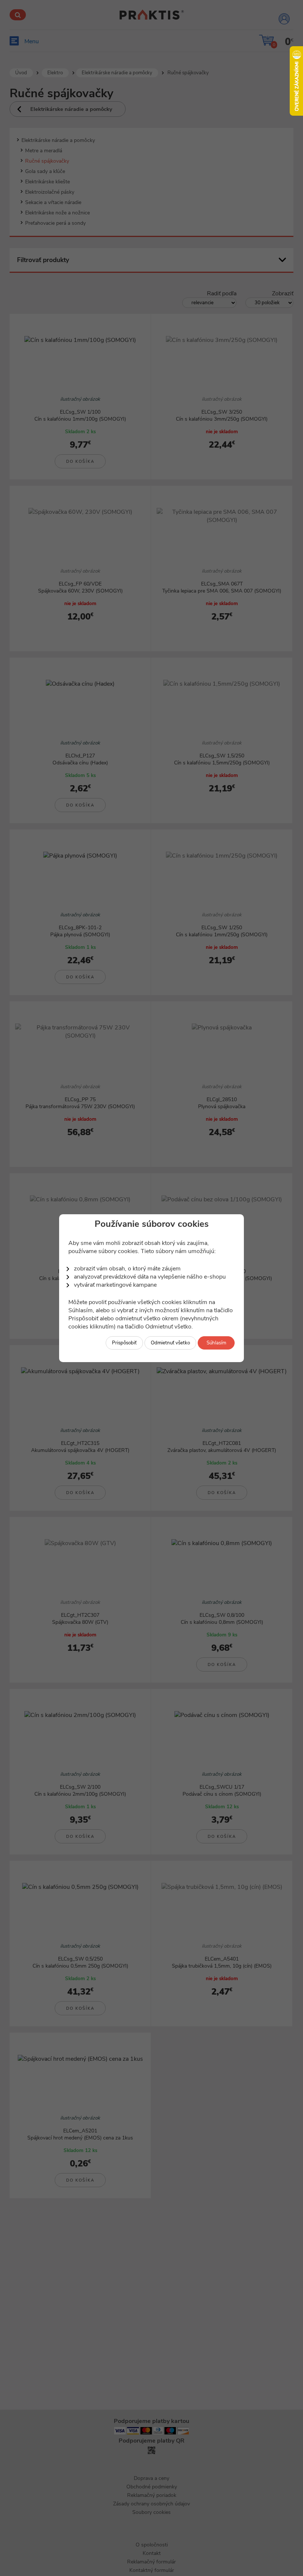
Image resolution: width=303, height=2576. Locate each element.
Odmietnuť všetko (170, 1343)
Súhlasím (216, 1343)
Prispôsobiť (124, 1343)
